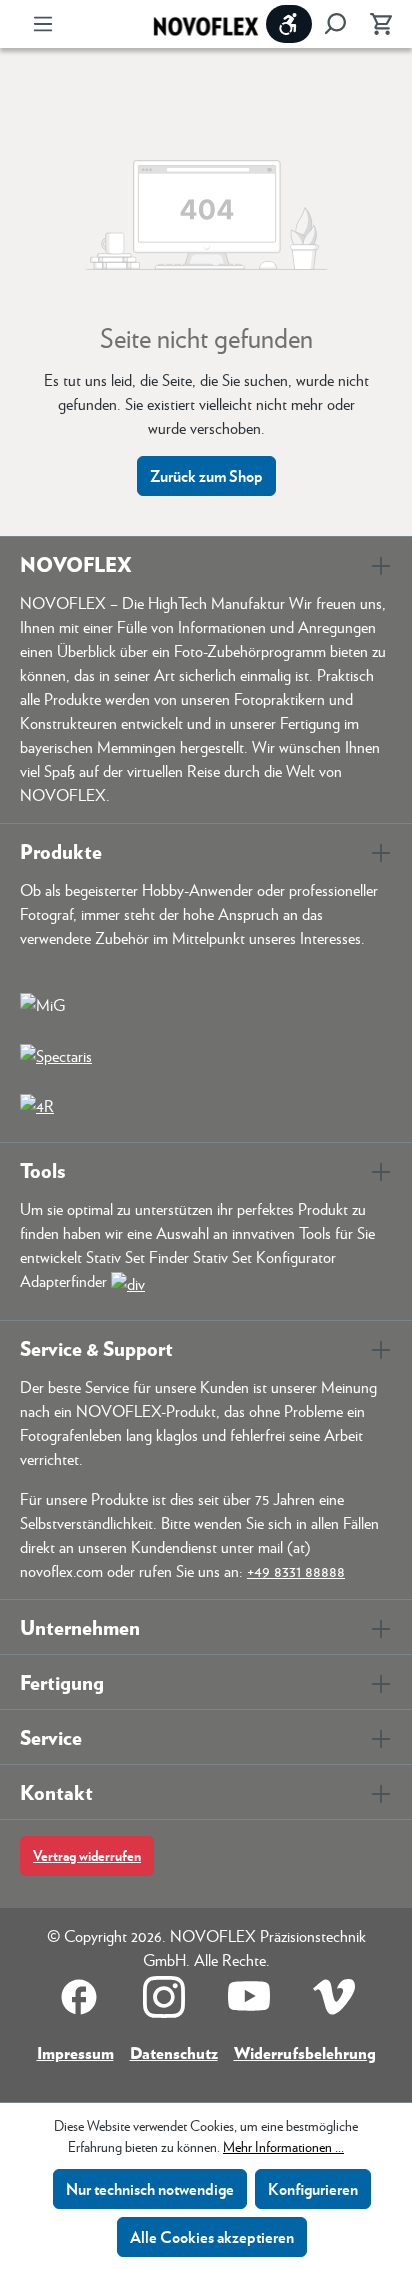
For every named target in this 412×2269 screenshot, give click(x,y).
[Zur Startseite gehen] (206, 24)
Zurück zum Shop (206, 475)
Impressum (75, 2052)
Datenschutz (174, 2052)
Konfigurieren (313, 2188)
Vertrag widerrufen (87, 1855)
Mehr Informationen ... (283, 2146)
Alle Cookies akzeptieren (212, 2236)
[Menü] (43, 24)
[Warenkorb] (375, 24)
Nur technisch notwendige (150, 2188)
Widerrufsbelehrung (305, 2052)
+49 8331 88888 (296, 1570)
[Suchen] (335, 24)
